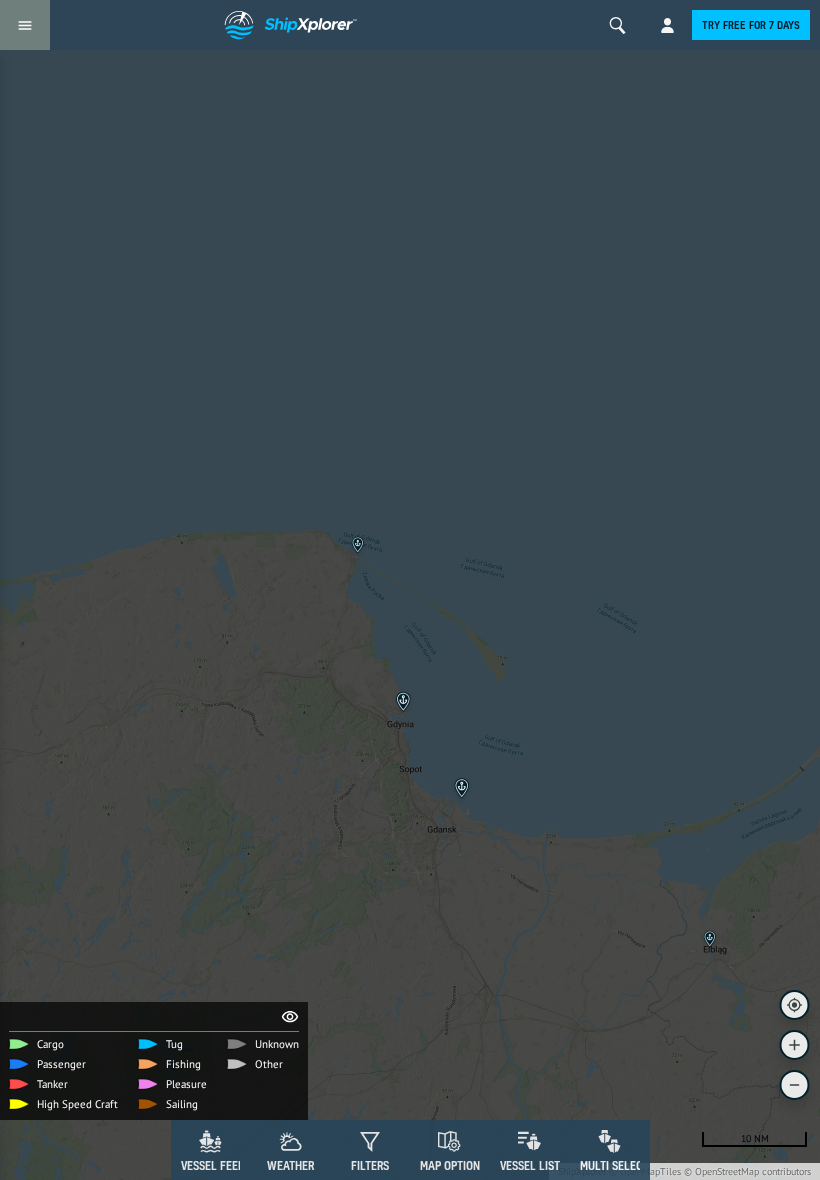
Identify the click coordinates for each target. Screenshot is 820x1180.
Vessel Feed (213, 1165)
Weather (290, 1165)
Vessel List (530, 1165)
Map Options (453, 1165)
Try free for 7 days (751, 25)
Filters (370, 1165)
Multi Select (614, 1165)
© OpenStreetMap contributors (747, 1171)
